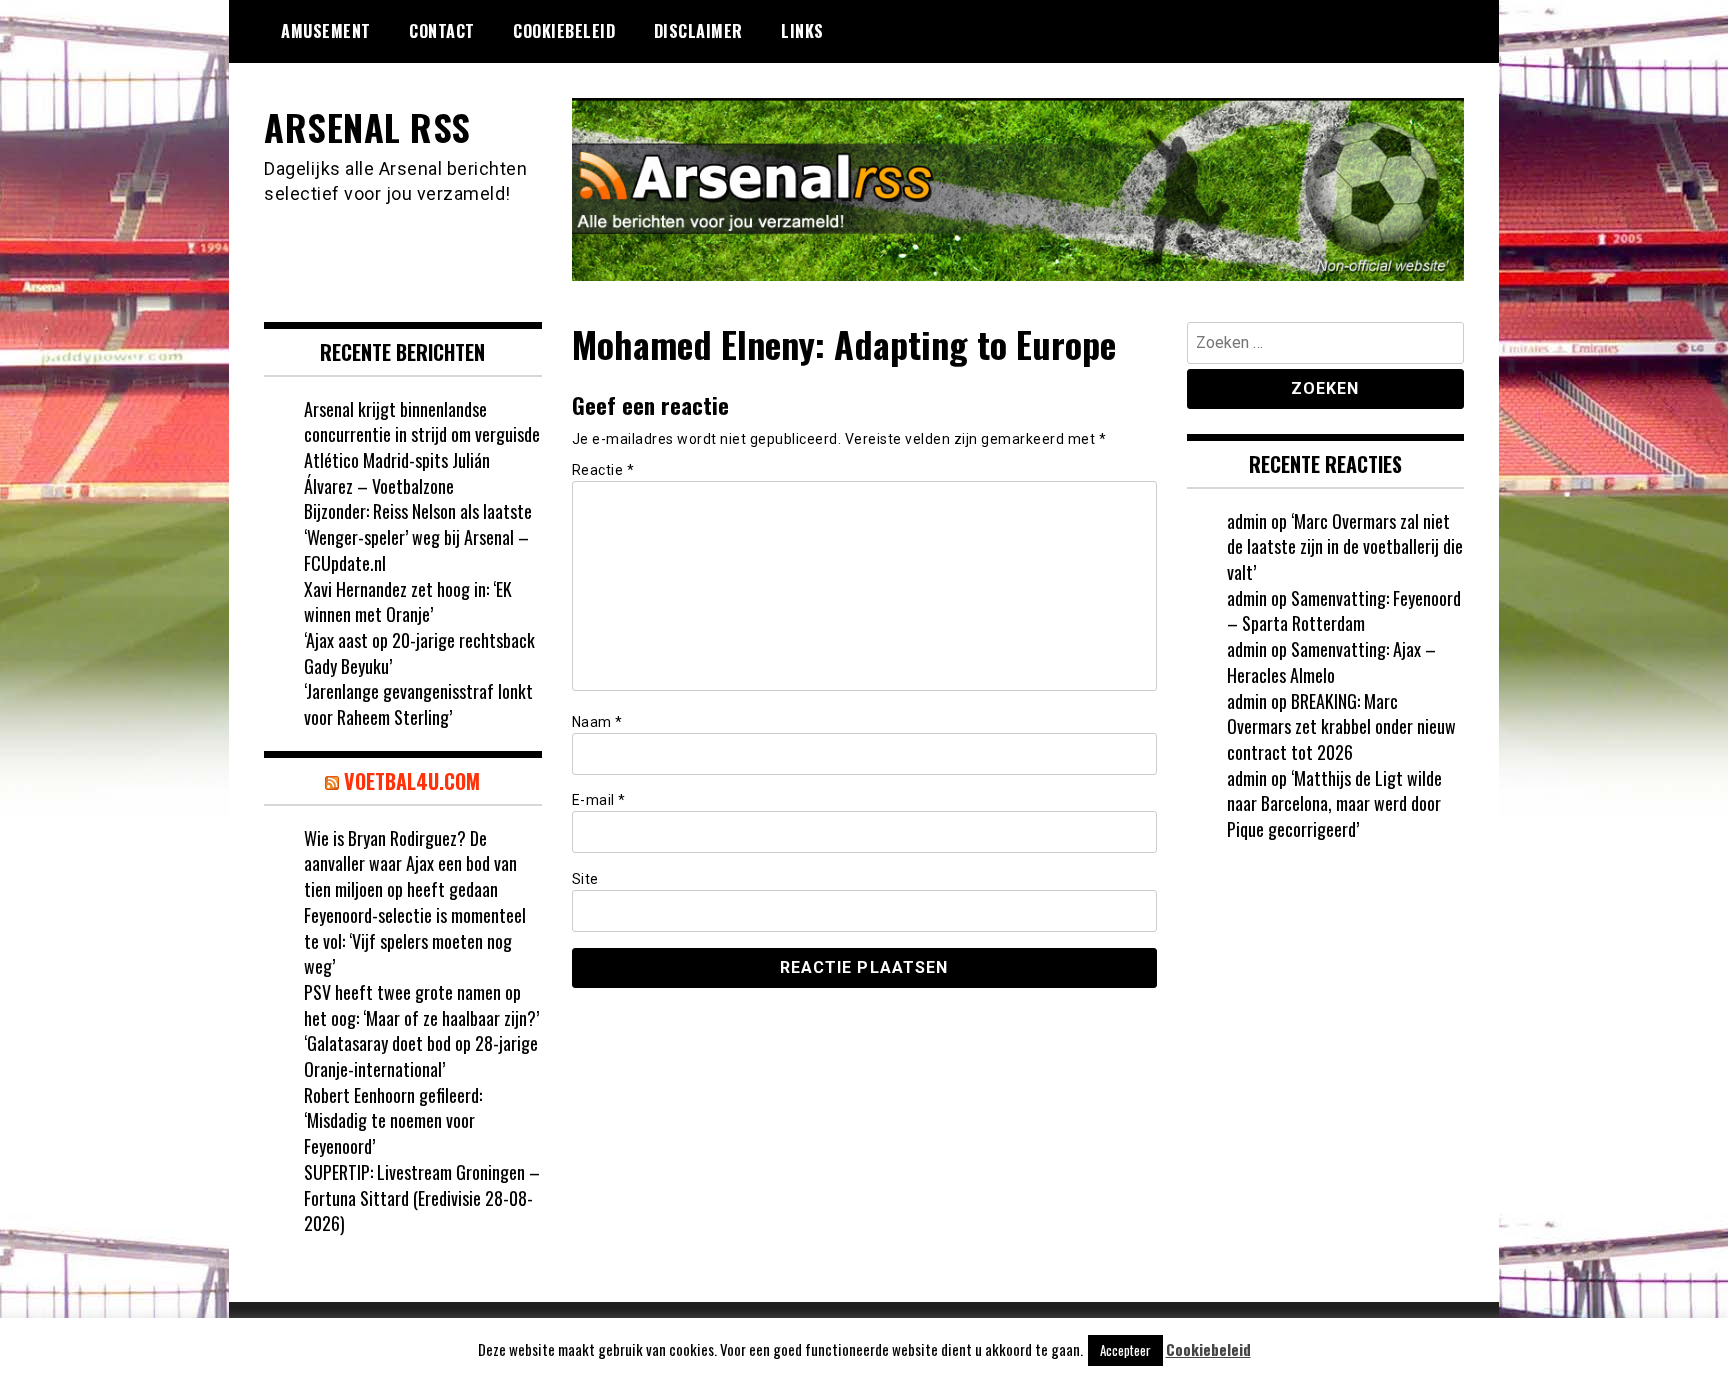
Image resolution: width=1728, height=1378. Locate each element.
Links (802, 31)
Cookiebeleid (564, 31)
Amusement (326, 31)
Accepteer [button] (1125, 1350)
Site (585, 879)
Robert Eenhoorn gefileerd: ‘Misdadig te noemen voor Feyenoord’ (393, 1120)
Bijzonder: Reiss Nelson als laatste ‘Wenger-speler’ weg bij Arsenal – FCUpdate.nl (418, 536)
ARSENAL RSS (367, 126)
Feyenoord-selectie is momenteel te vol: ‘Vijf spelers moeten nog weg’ (415, 940)
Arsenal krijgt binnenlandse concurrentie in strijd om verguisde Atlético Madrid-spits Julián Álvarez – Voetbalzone (422, 447)
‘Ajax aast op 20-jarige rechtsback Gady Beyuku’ (419, 653)
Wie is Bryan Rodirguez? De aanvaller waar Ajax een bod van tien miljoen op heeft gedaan (410, 863)
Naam (597, 722)
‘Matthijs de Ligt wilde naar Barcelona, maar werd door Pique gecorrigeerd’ (1334, 803)
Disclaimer (698, 31)
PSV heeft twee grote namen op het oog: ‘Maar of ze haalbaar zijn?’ (421, 1005)
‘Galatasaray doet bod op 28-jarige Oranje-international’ (421, 1056)
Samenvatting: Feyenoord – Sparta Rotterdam (1344, 611)
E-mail (599, 800)
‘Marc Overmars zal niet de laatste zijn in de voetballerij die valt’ (1345, 546)
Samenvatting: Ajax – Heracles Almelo (1331, 662)
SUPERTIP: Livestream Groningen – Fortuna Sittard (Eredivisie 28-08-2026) (422, 1197)
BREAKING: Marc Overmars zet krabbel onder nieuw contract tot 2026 (1341, 726)
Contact (442, 31)
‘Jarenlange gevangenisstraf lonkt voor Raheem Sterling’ (418, 704)
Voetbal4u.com (412, 781)
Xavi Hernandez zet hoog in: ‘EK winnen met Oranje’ (408, 602)
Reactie (603, 470)
